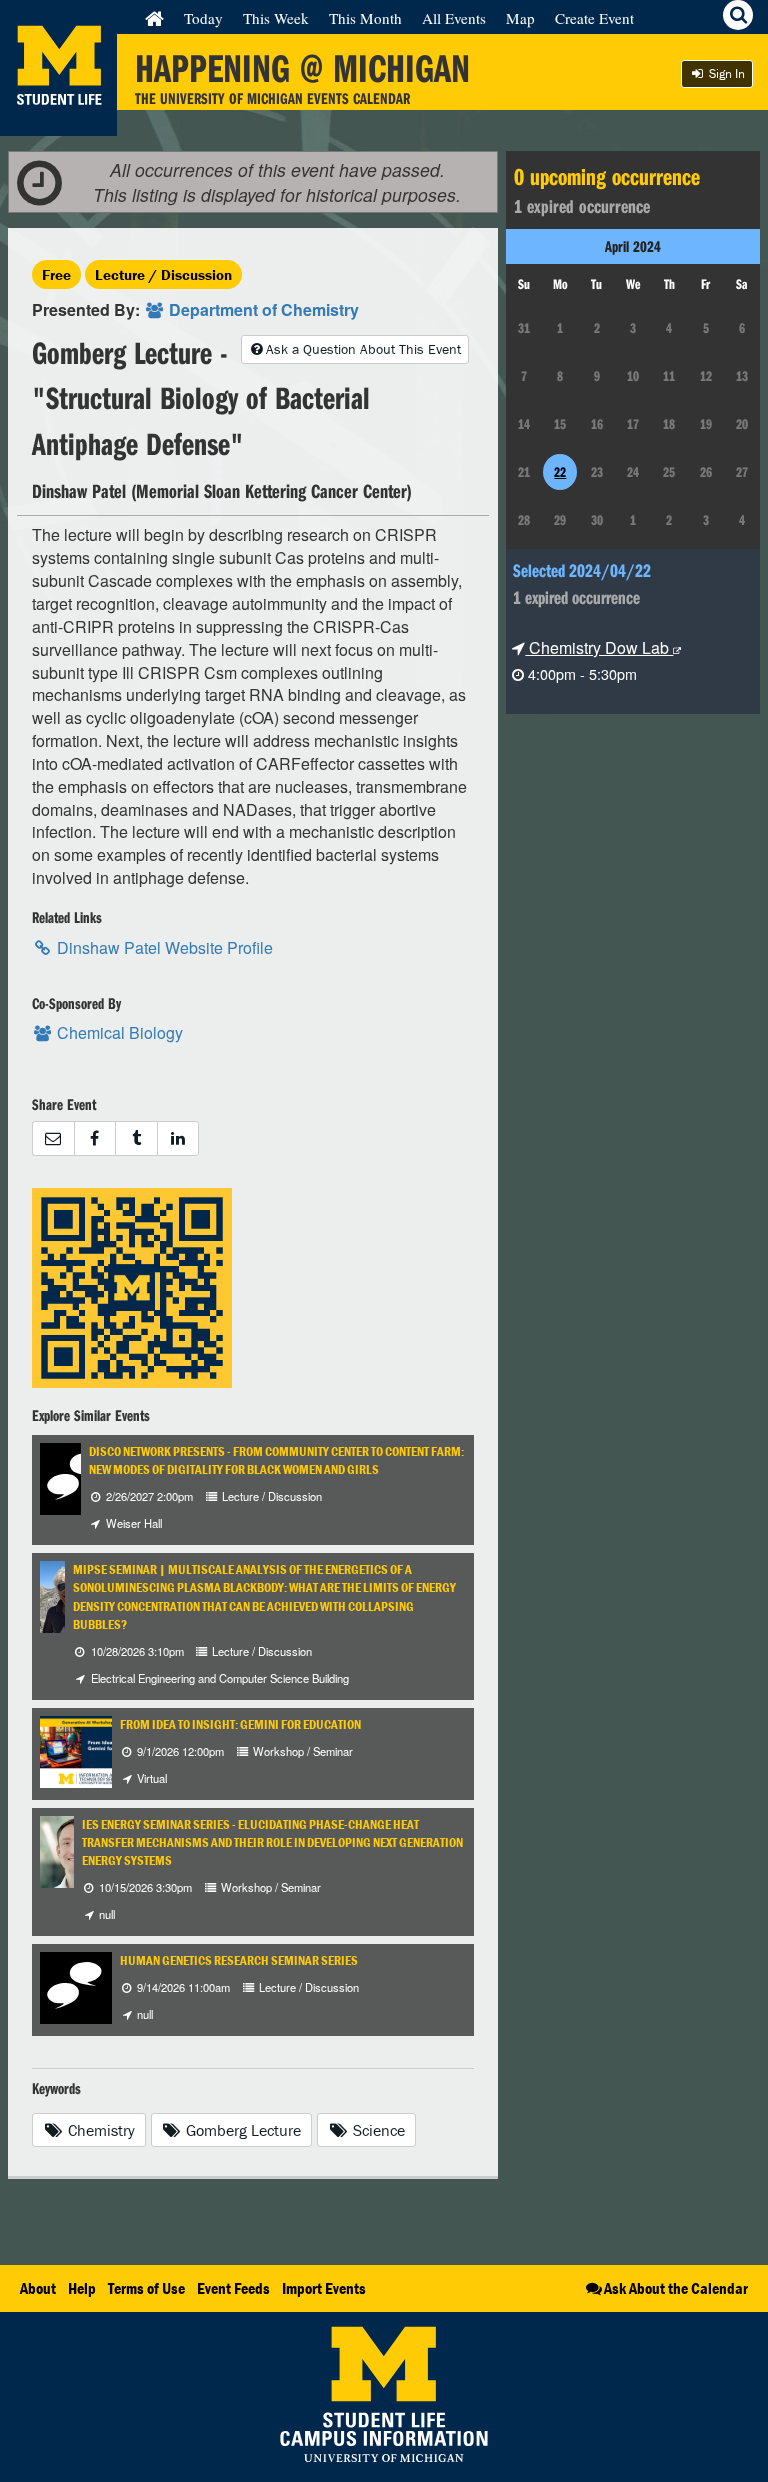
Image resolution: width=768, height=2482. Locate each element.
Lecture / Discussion (163, 274)
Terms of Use (146, 2288)
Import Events (324, 2288)
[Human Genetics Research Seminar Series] (76, 1985)
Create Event (594, 18)
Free (56, 274)
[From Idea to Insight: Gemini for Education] (93, 1749)
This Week (276, 18)
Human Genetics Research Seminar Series (239, 1960)
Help (82, 2288)
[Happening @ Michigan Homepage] (58, 123)
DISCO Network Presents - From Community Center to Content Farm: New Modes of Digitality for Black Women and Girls (276, 1460)
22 (560, 472)
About (38, 2288)
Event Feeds (233, 2288)
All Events (454, 18)
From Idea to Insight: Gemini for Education (240, 1724)
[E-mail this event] (53, 1138)
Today (203, 18)
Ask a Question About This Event (363, 349)
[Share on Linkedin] (178, 1138)
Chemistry (99, 2130)
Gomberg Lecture (241, 2130)
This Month (365, 18)
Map (520, 18)
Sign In (725, 73)
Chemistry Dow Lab (599, 647)
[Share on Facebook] (95, 1138)
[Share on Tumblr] (136, 1138)
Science (377, 2130)
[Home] (154, 18)
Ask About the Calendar (676, 2288)
